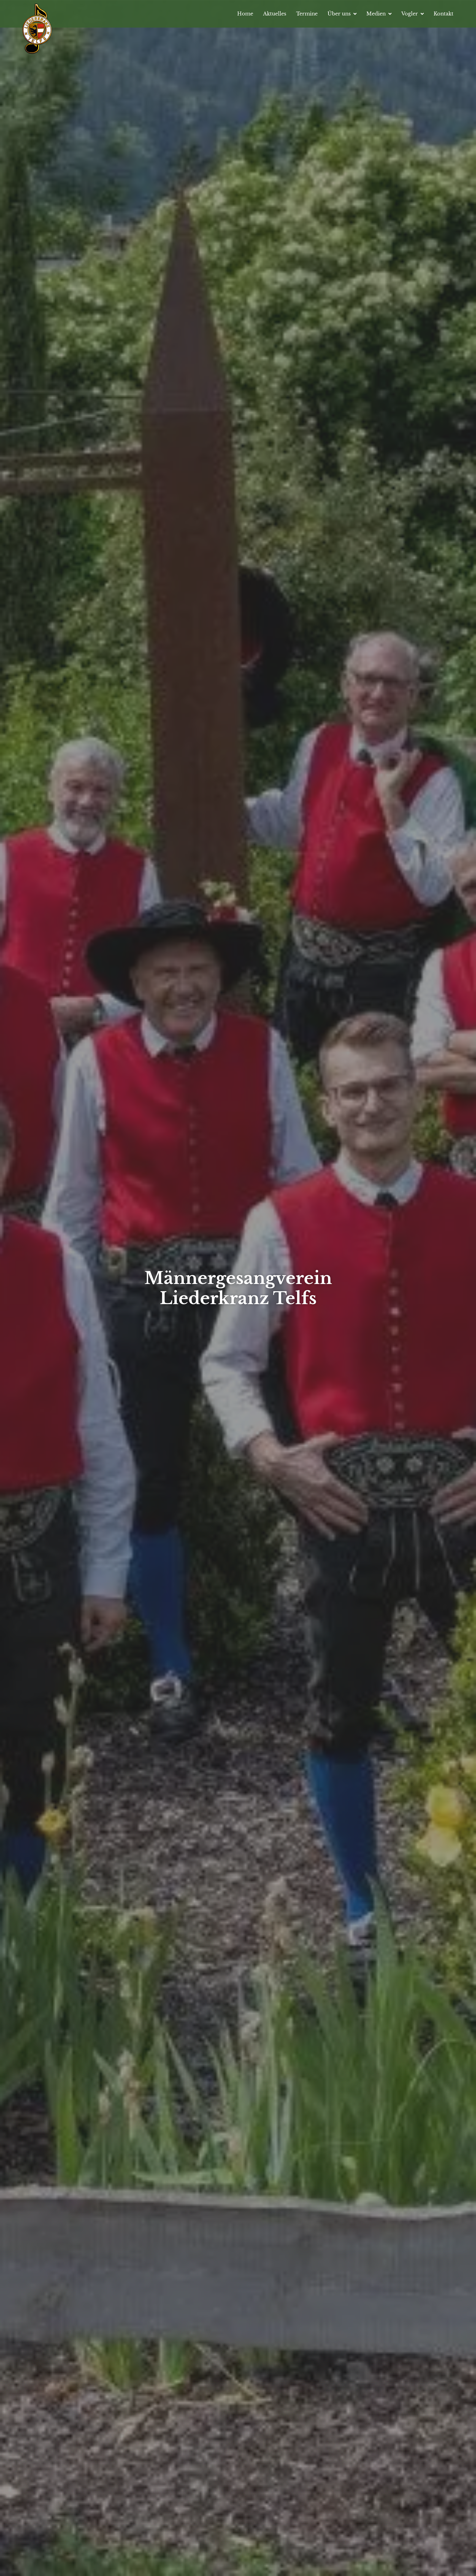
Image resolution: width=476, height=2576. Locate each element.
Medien (376, 14)
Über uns (339, 14)
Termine (307, 14)
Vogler (410, 14)
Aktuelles (275, 14)
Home (245, 14)
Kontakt (443, 14)
